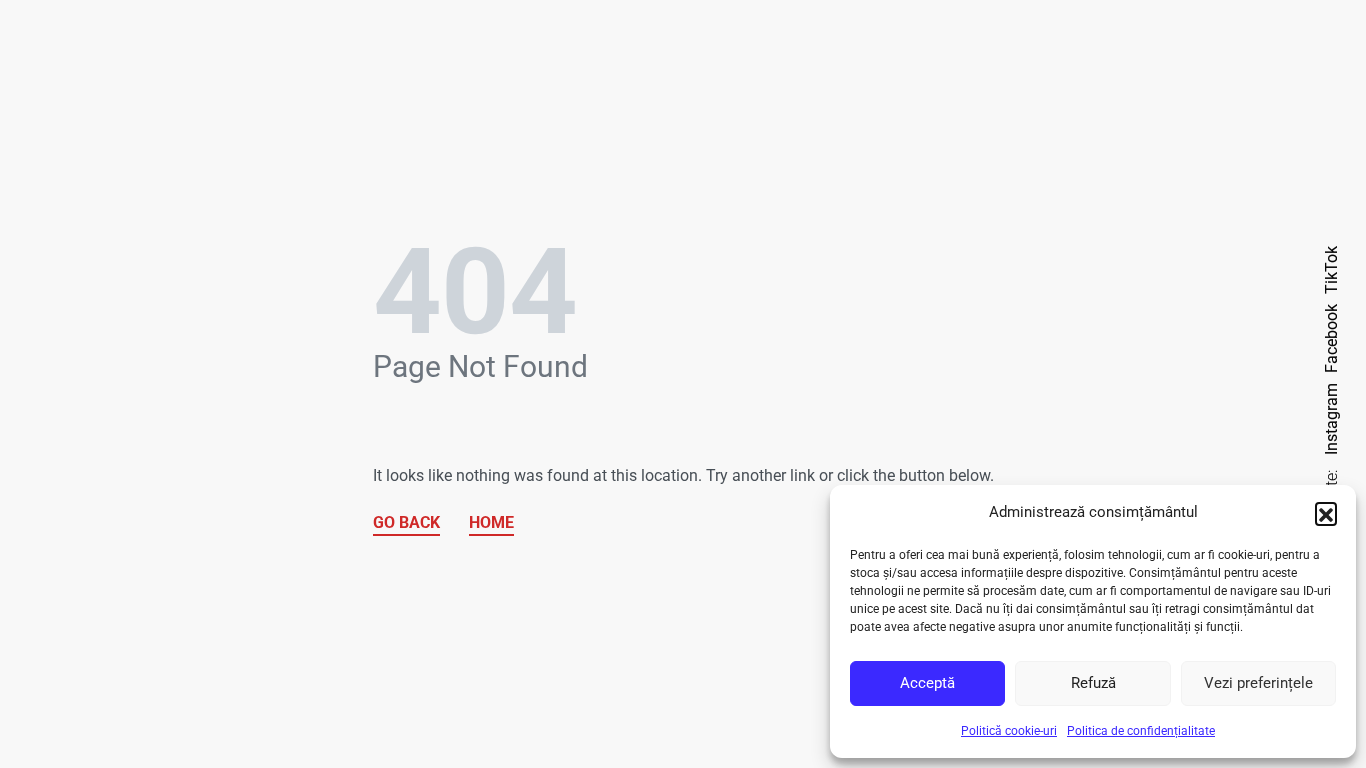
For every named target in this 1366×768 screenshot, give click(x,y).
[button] (1326, 513)
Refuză (1093, 683)
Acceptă (927, 683)
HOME (491, 522)
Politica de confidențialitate (1141, 731)
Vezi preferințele (1258, 683)
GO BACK (406, 522)
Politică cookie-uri (1009, 731)
